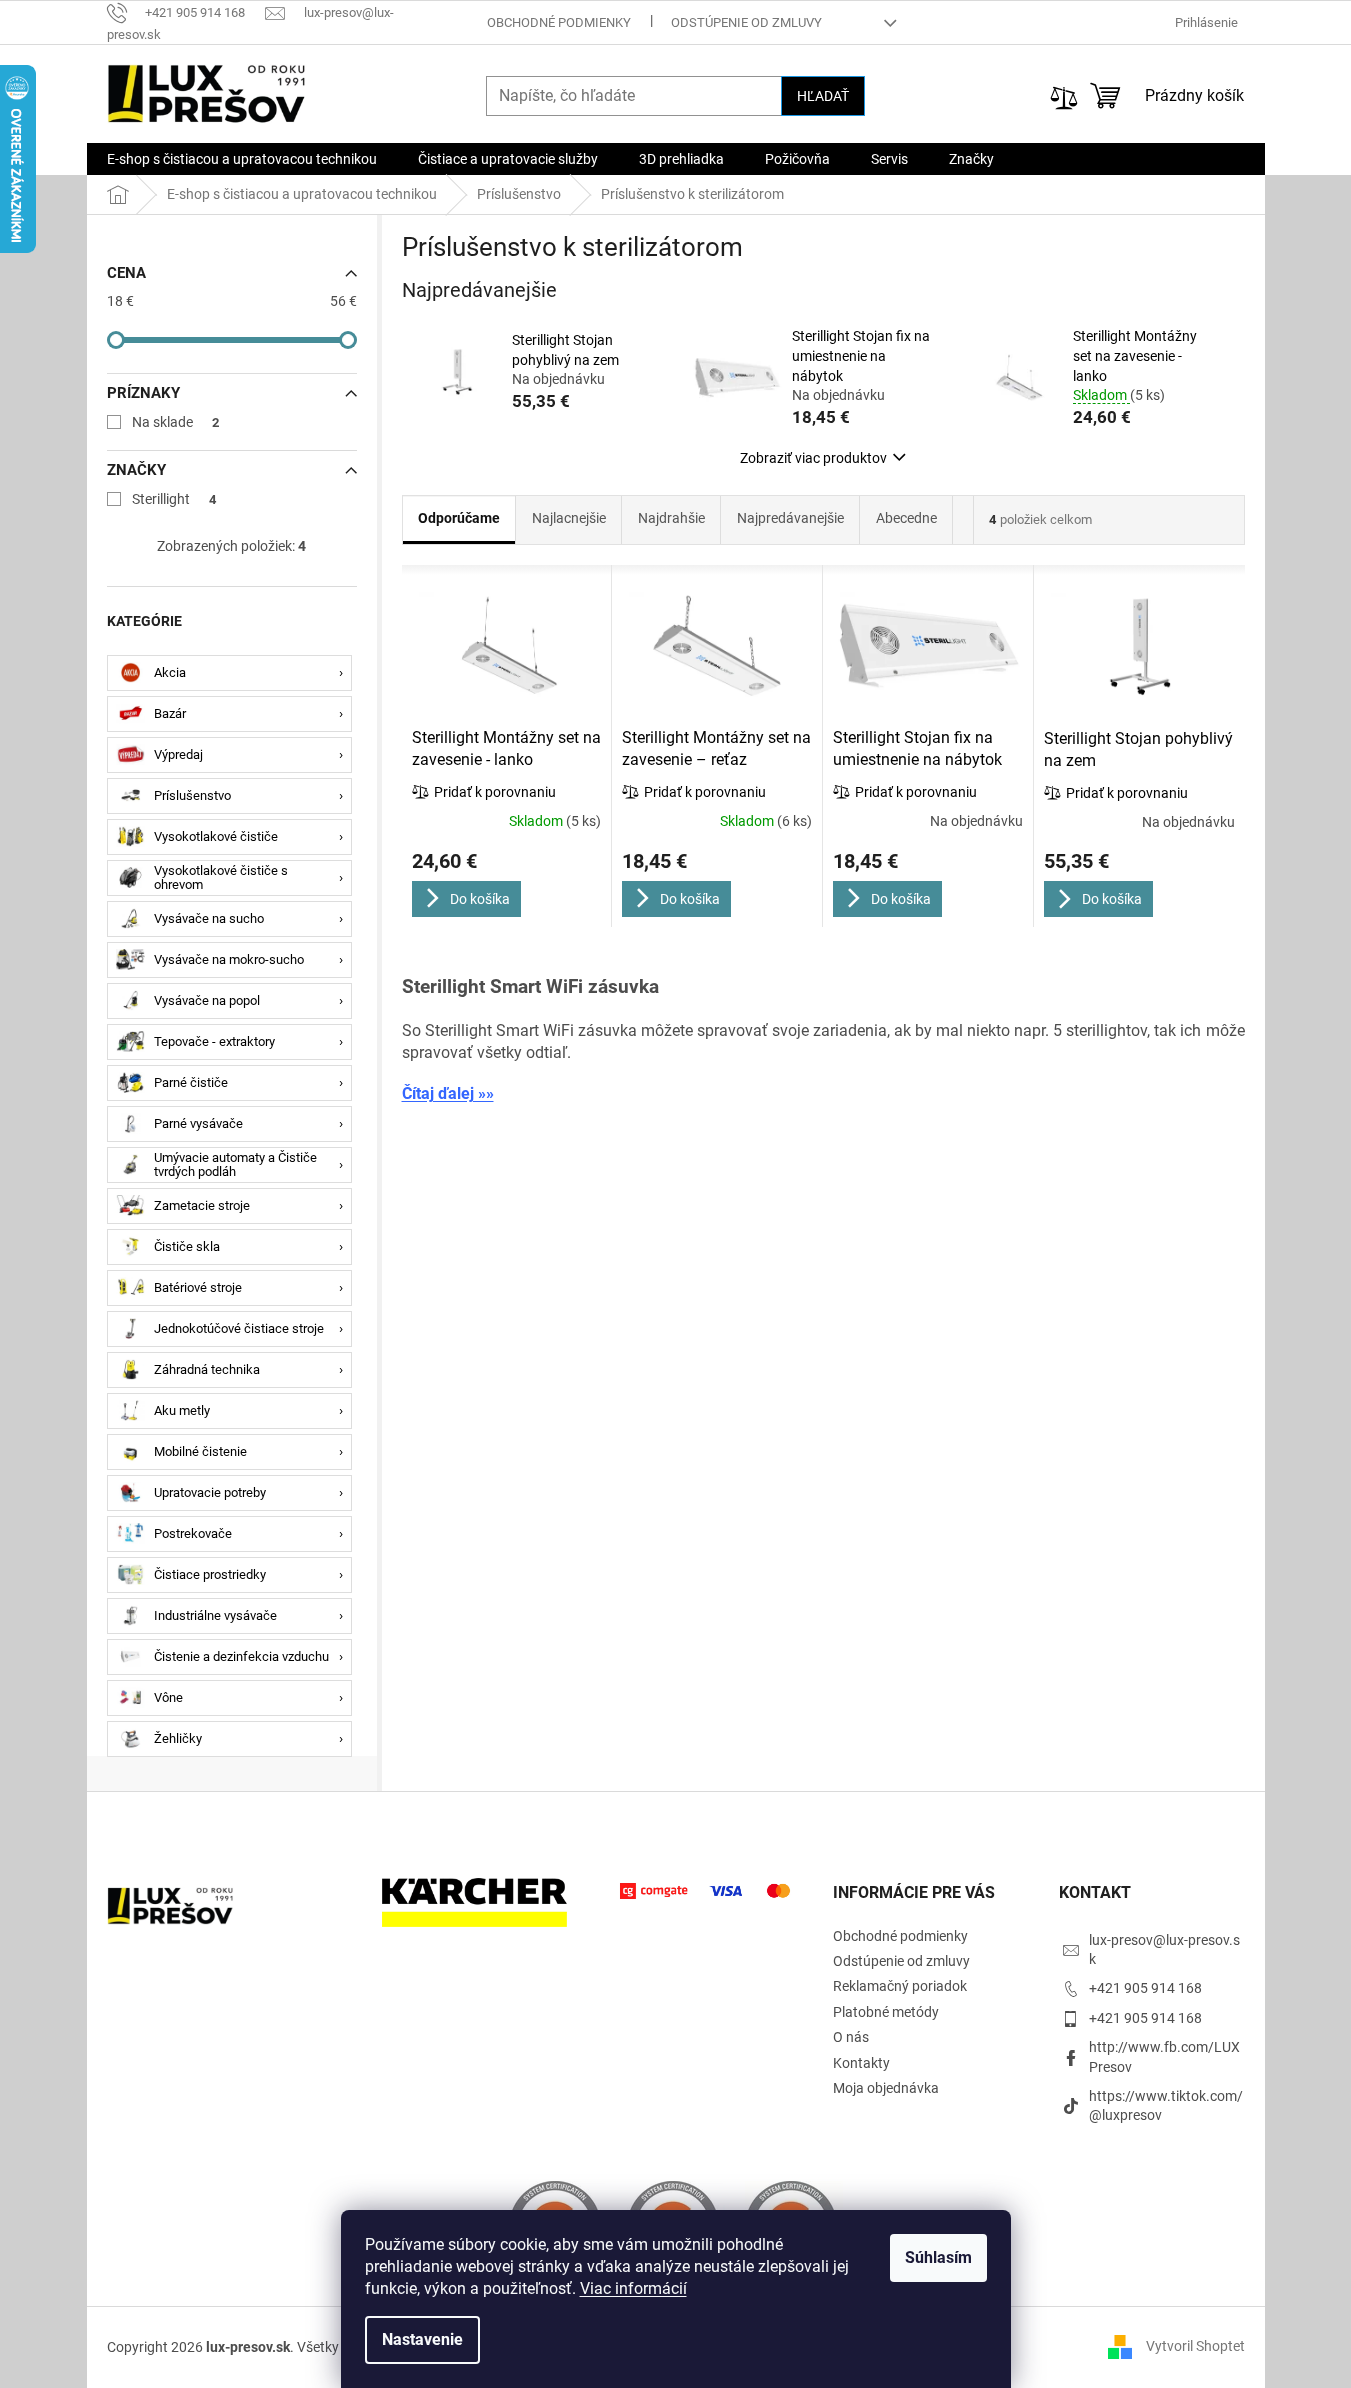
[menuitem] (242, 159)
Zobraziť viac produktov (813, 458)
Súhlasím (938, 2257)
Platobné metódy (886, 2012)
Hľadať (823, 96)
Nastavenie (422, 2339)
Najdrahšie (671, 518)
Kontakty (861, 2063)
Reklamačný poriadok (900, 1986)
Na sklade (176, 422)
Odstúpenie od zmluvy (746, 22)
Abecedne (906, 518)
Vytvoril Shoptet (1195, 2346)
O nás (851, 2037)
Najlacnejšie (569, 518)
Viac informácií (633, 2288)
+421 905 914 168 (1145, 1988)
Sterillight (174, 499)
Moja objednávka (886, 2088)
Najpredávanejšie (790, 518)
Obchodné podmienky (559, 22)
